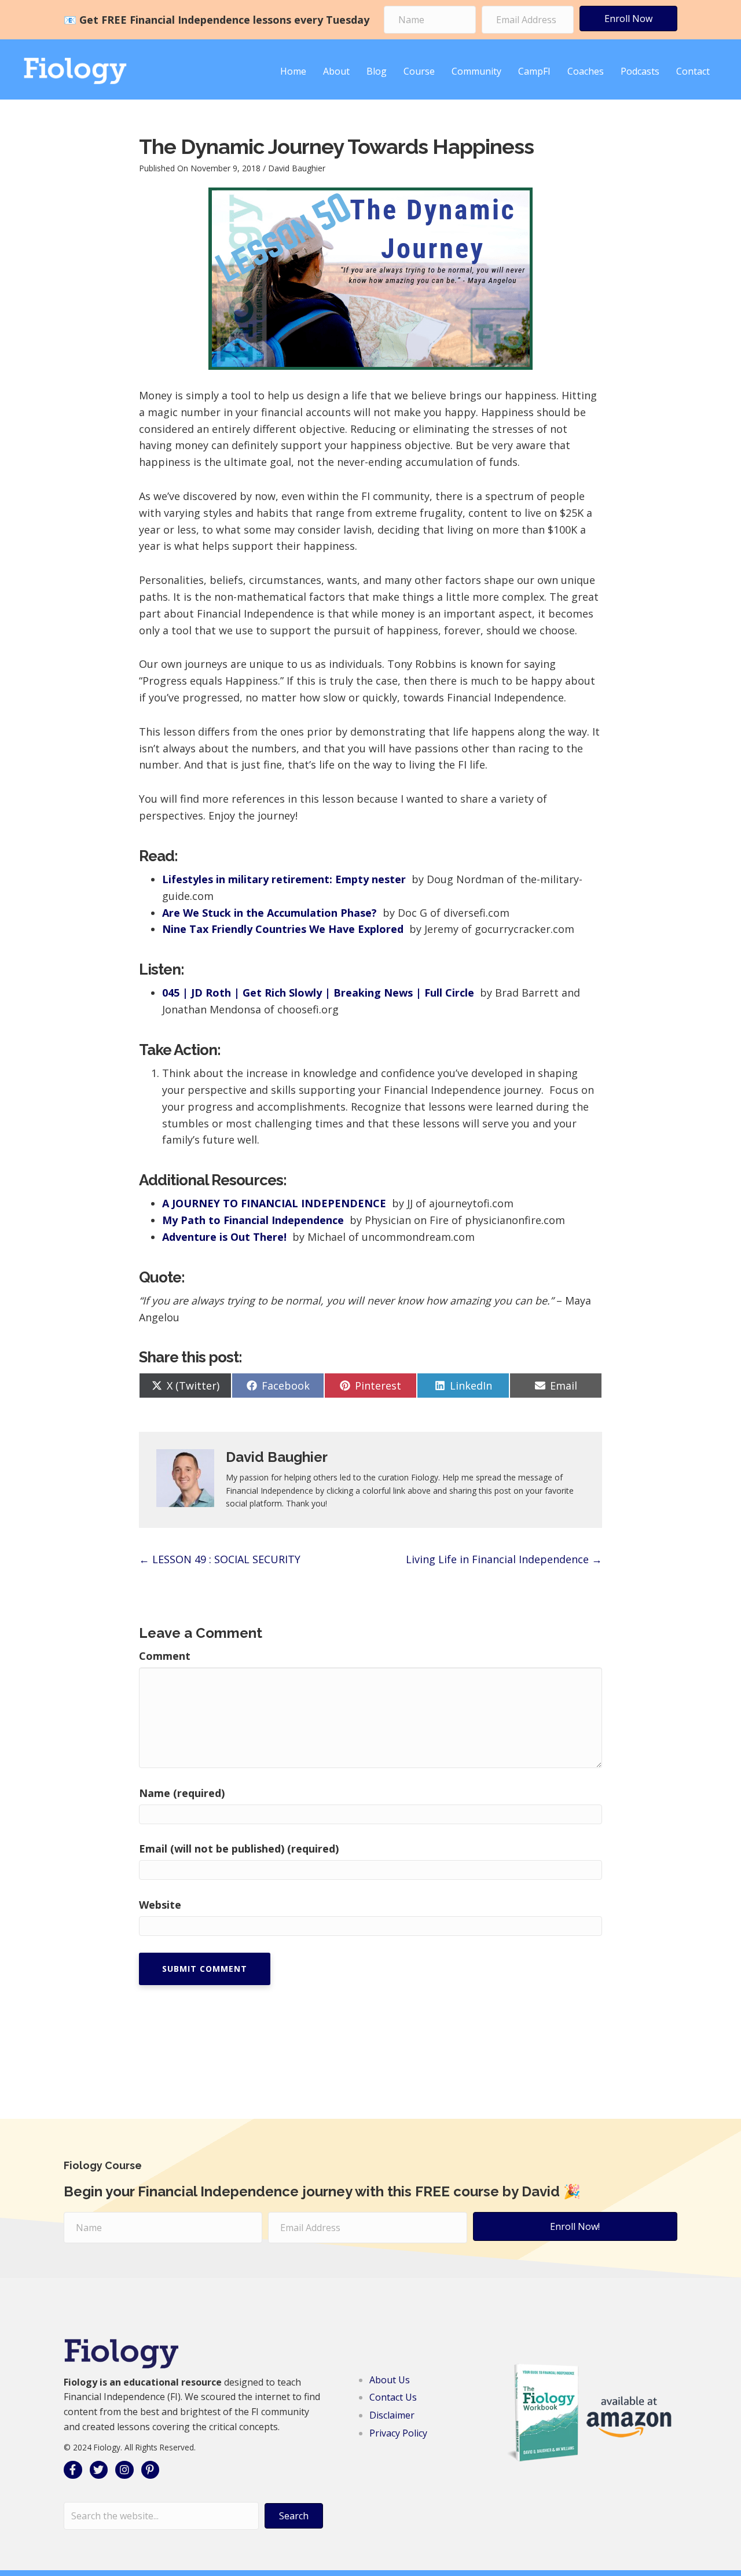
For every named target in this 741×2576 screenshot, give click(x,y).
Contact (693, 71)
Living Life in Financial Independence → (504, 1559)
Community (476, 71)
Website (160, 1905)
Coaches (586, 71)
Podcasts (640, 71)
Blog (377, 71)
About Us (390, 2380)
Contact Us (393, 2397)
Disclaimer (392, 2415)
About (336, 71)
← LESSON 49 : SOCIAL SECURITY (220, 1559)
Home (293, 71)
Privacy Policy (398, 2433)
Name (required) (182, 1793)
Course (419, 71)
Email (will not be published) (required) (239, 1849)
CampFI (534, 71)
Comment (165, 1656)
